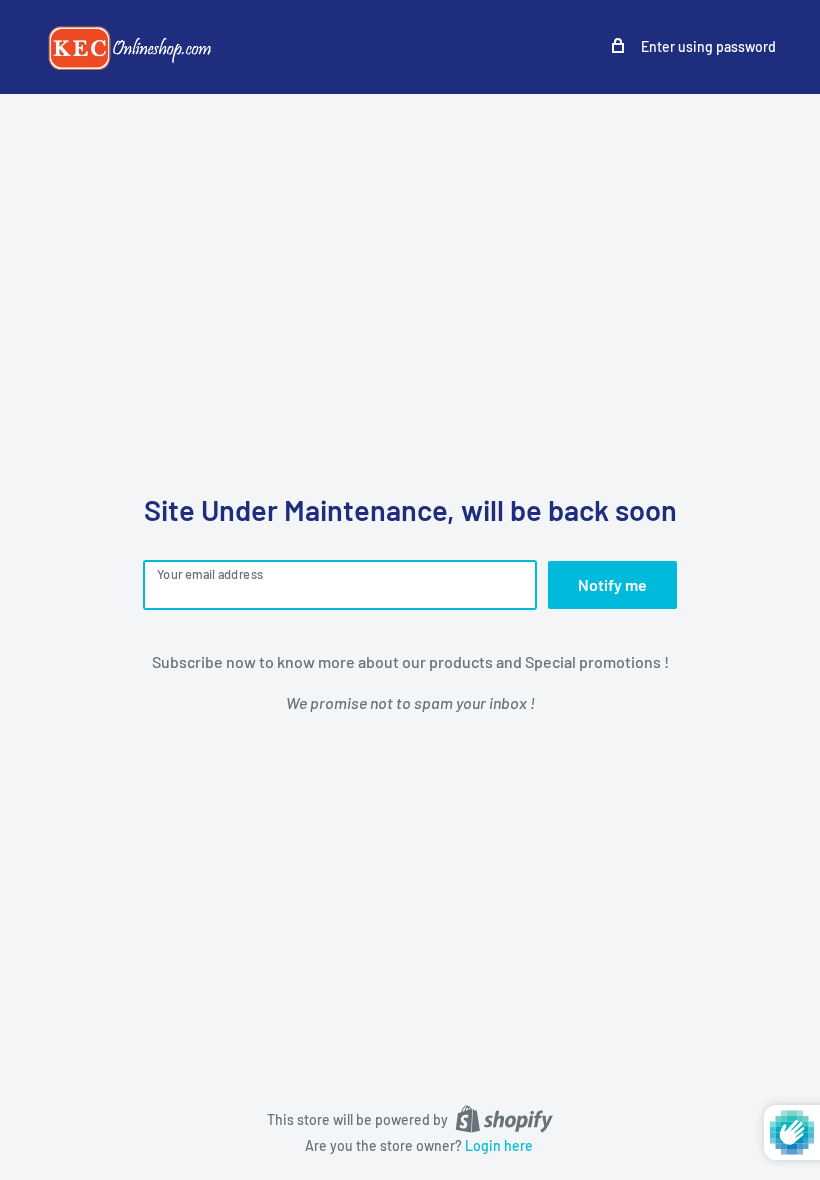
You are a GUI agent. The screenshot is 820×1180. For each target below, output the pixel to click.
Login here (499, 1145)
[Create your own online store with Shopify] (504, 1119)
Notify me (612, 584)
